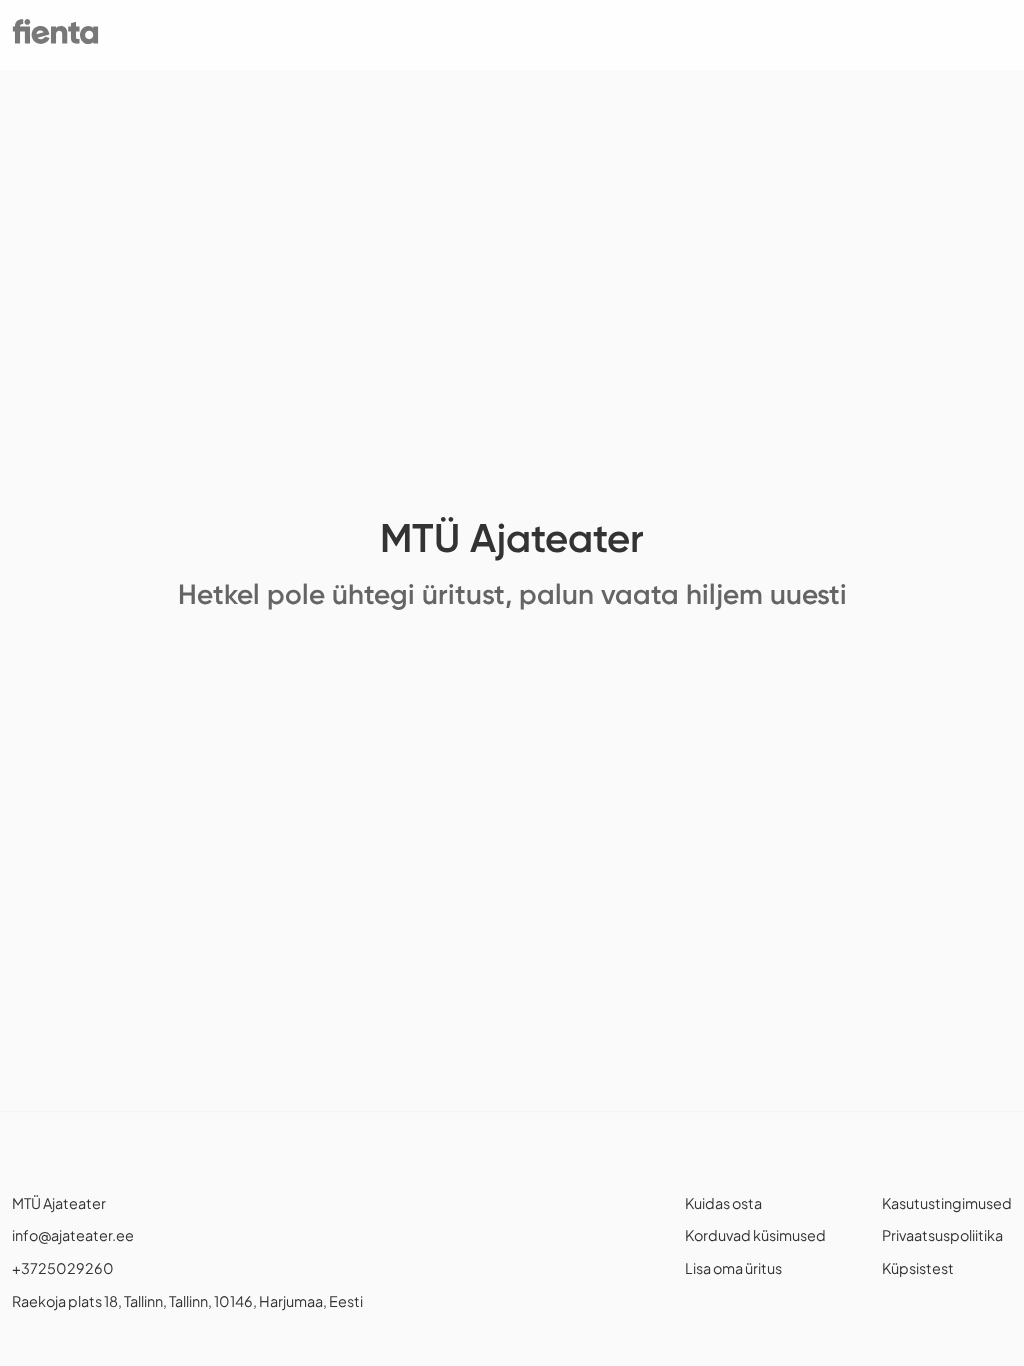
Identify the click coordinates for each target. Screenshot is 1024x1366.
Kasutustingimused (947, 1203)
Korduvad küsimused (755, 1235)
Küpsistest (918, 1268)
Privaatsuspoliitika (942, 1235)
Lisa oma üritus (733, 1268)
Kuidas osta (723, 1203)
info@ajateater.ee (73, 1235)
